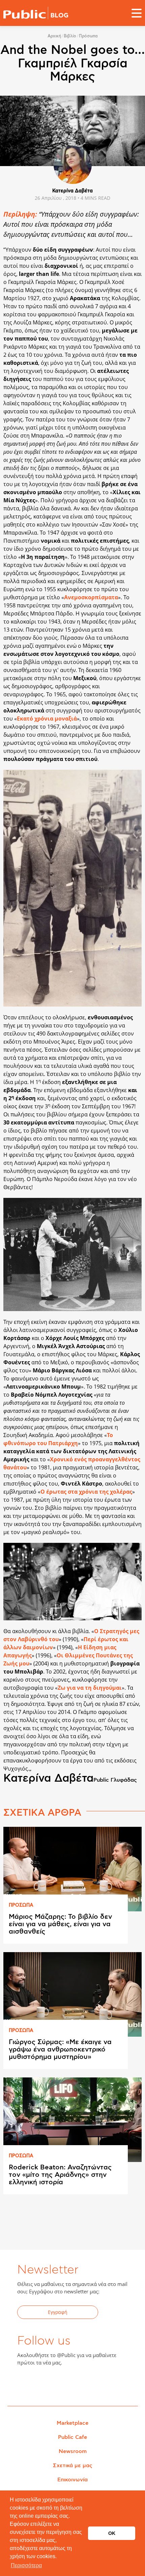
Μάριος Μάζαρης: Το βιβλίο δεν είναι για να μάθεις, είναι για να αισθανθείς (60, 1924)
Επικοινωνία (72, 2480)
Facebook (26, 2384)
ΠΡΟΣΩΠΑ (21, 1905)
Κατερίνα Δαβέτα (72, 191)
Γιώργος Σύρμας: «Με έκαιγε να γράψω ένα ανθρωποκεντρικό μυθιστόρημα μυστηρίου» (60, 2049)
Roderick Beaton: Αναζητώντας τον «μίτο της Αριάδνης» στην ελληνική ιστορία (60, 2175)
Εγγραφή (58, 2312)
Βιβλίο (70, 36)
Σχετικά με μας (73, 2466)
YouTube (59, 2384)
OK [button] (112, 2533)
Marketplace (72, 2423)
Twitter (43, 2384)
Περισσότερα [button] (26, 2565)
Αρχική (54, 36)
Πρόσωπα (88, 36)
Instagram (76, 2384)
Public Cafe (72, 2437)
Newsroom (73, 2451)
